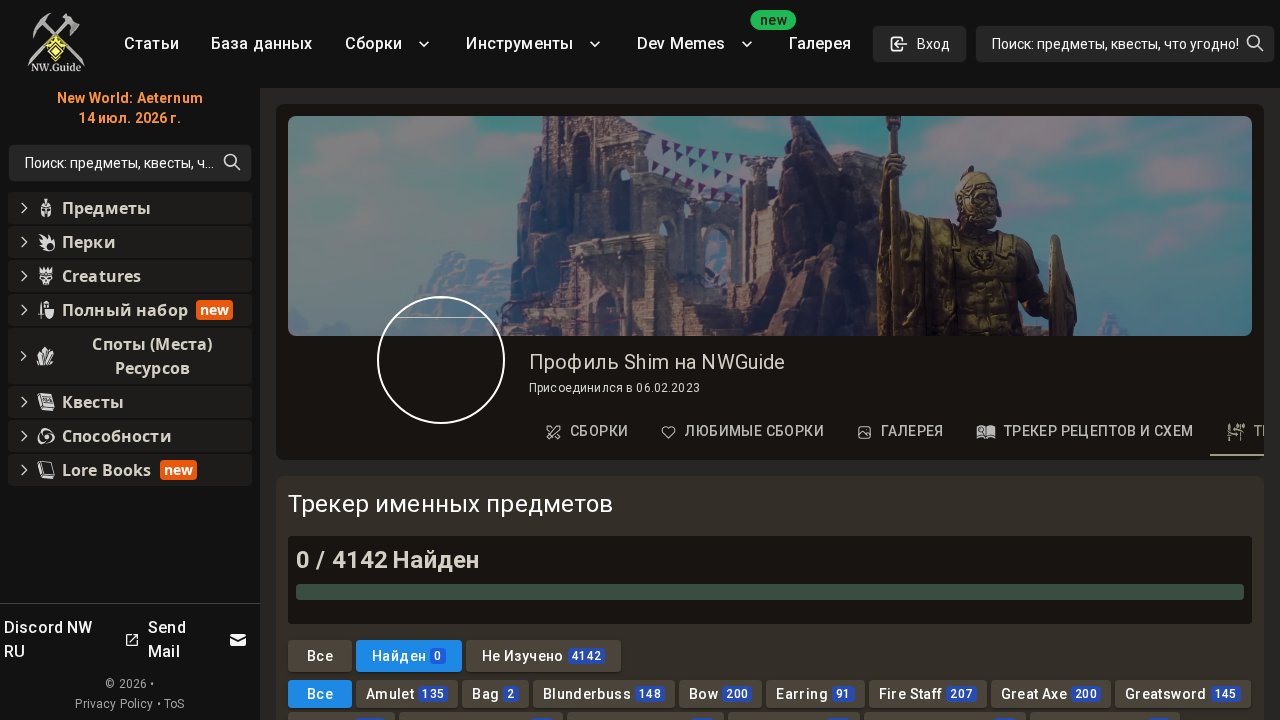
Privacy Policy (114, 704)
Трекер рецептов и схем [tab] (1099, 431)
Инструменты (519, 43)
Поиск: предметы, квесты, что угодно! (1115, 44)
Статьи (151, 43)
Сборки (374, 43)
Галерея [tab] (912, 431)
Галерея (820, 43)
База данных (262, 43)
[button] (130, 208)
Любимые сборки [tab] (754, 431)
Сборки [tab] (599, 431)
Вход (933, 44)
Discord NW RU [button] (48, 639)
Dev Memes (705, 36)
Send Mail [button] (167, 639)
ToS (174, 704)
